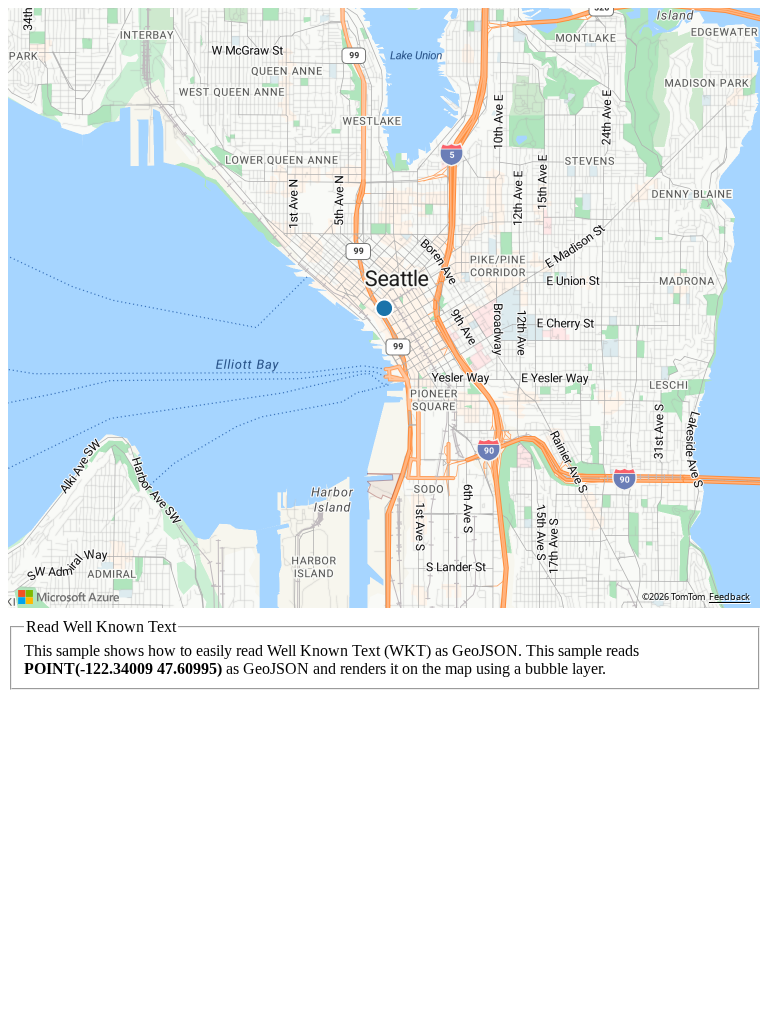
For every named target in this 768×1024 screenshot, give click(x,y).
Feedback (729, 597)
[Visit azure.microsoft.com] (69, 597)
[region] (384, 308)
